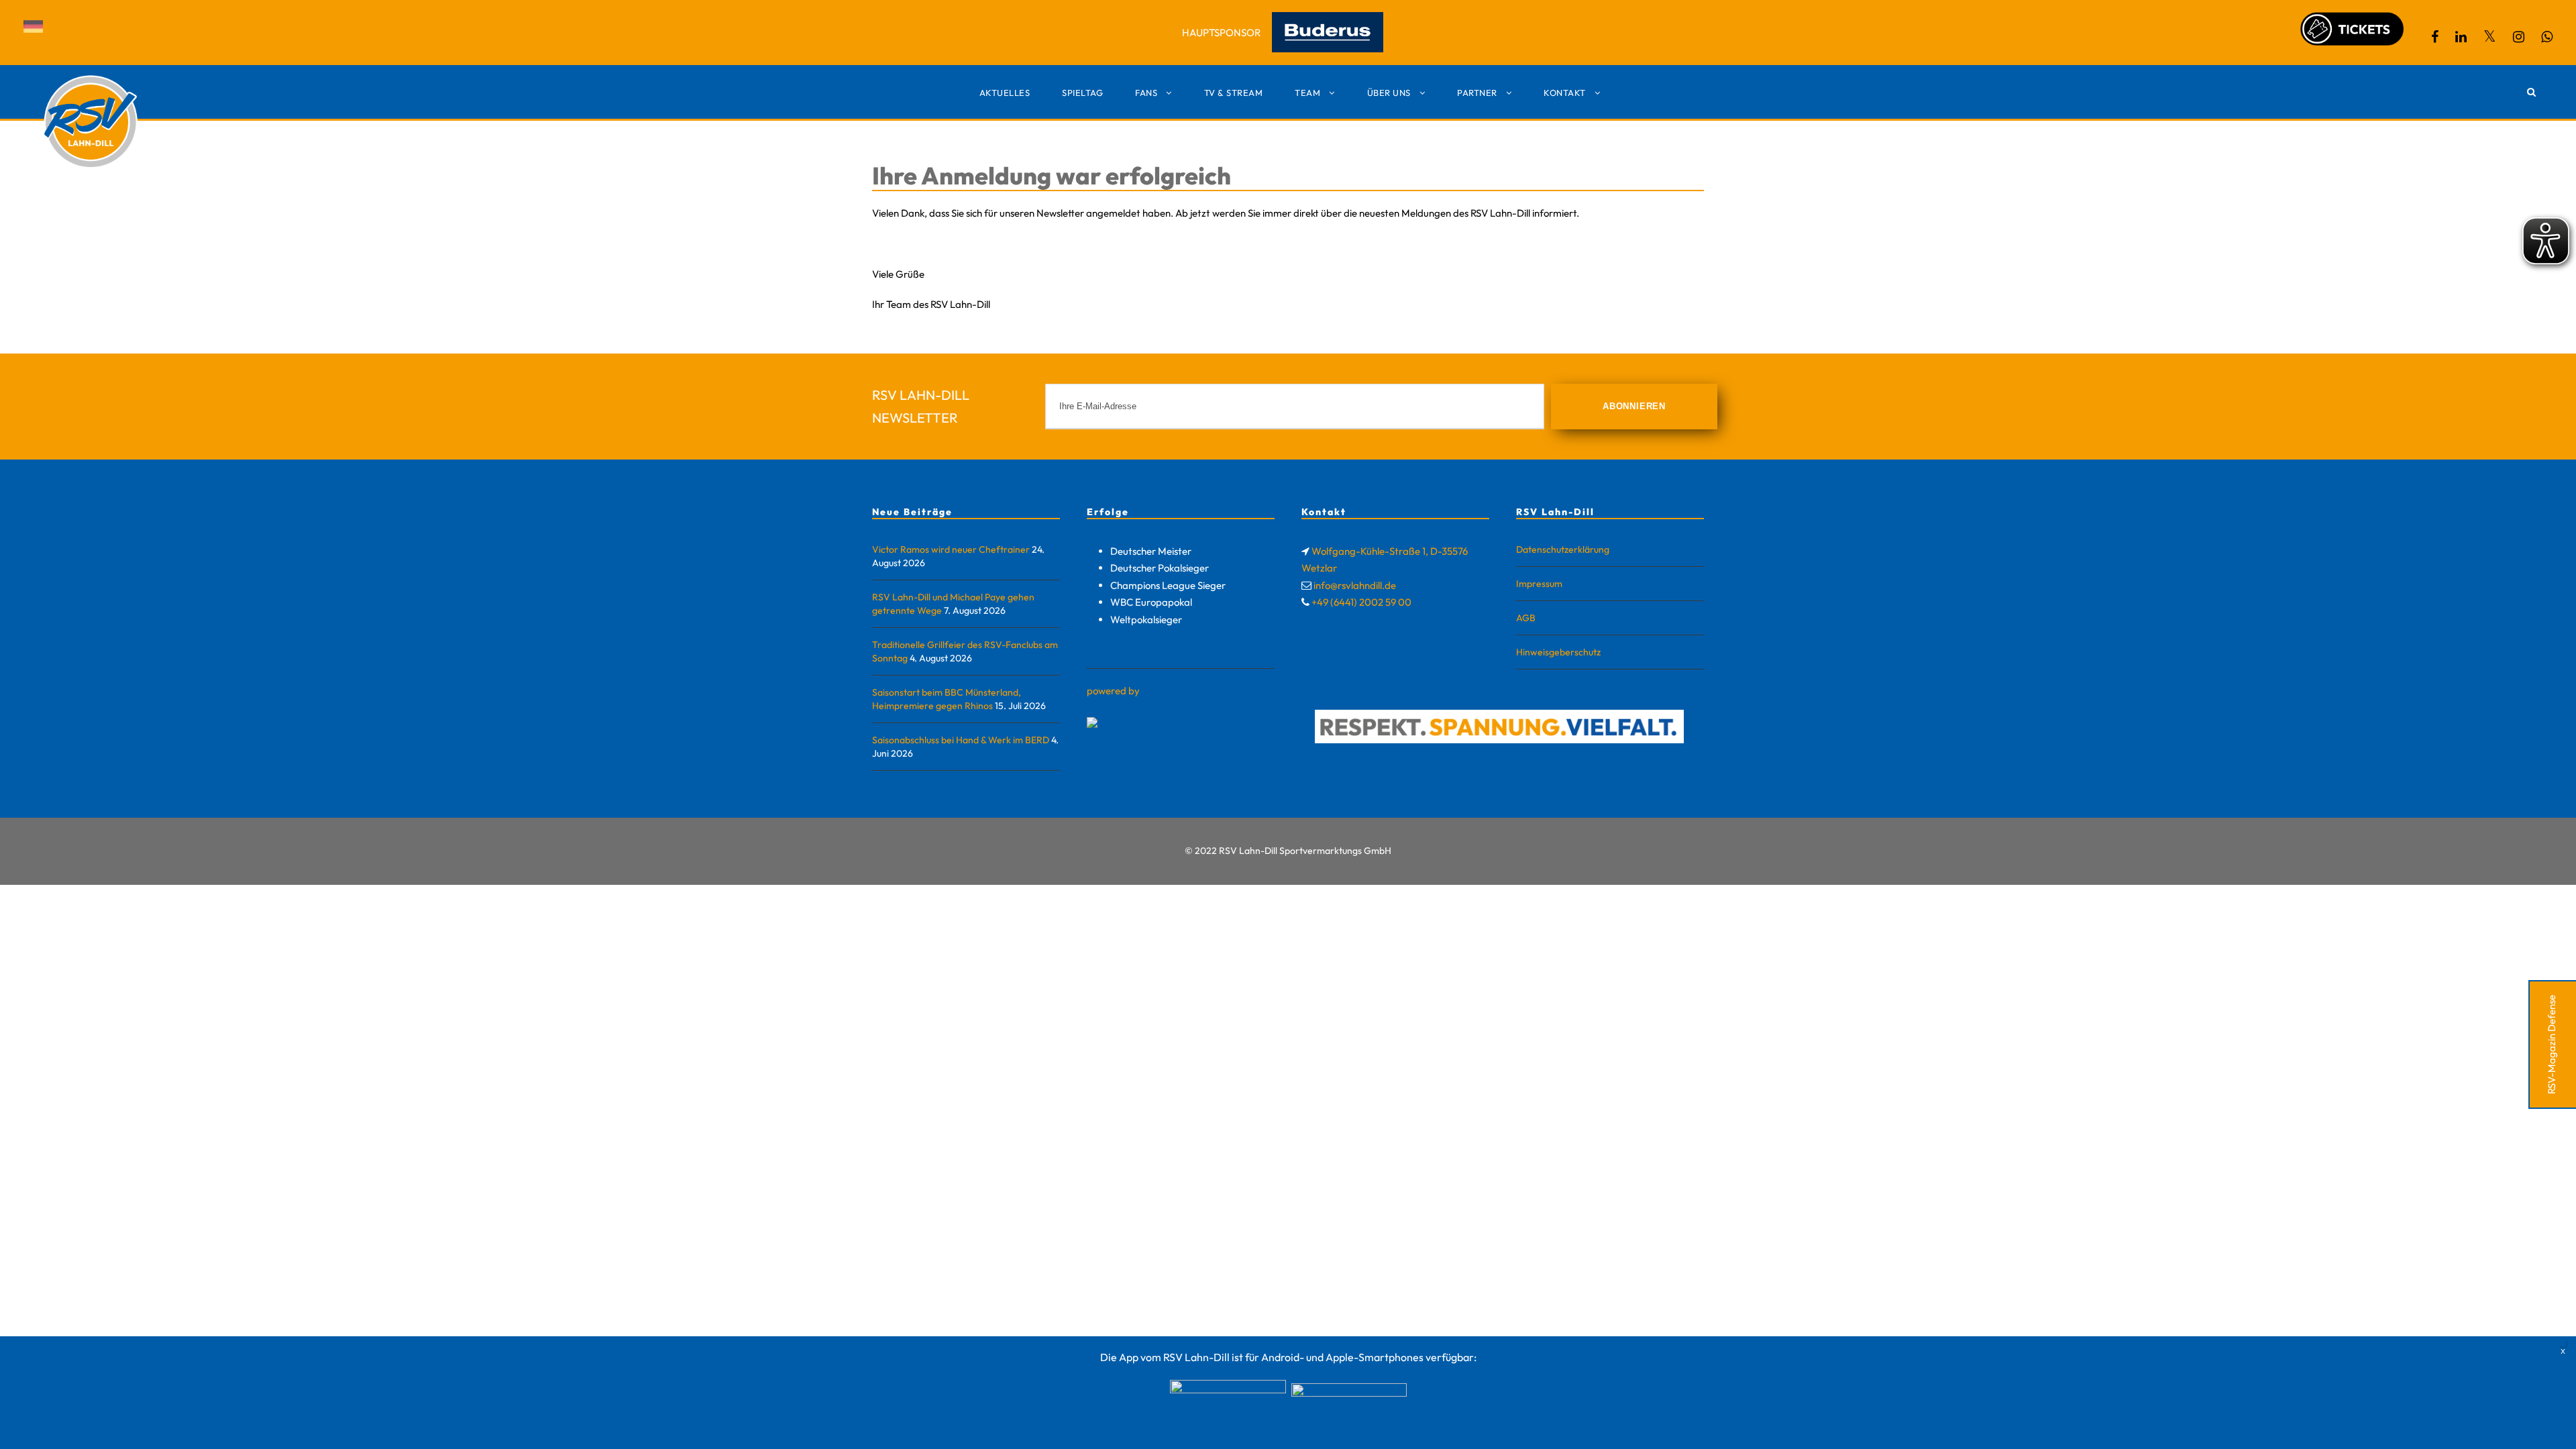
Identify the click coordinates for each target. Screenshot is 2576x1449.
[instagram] (2519, 37)
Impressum (1539, 584)
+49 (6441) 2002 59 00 (1361, 602)
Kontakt (1565, 93)
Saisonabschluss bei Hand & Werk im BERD (961, 740)
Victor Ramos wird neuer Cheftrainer (951, 549)
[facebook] (2435, 37)
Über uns (1389, 93)
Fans (1146, 93)
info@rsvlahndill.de (1355, 585)
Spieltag (1082, 93)
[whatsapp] (2547, 37)
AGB (1526, 618)
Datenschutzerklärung (1563, 549)
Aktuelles (1005, 93)
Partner (1477, 93)
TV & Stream (1234, 93)
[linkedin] (2461, 37)
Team (1307, 93)
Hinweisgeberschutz (1558, 652)
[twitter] (2490, 37)
